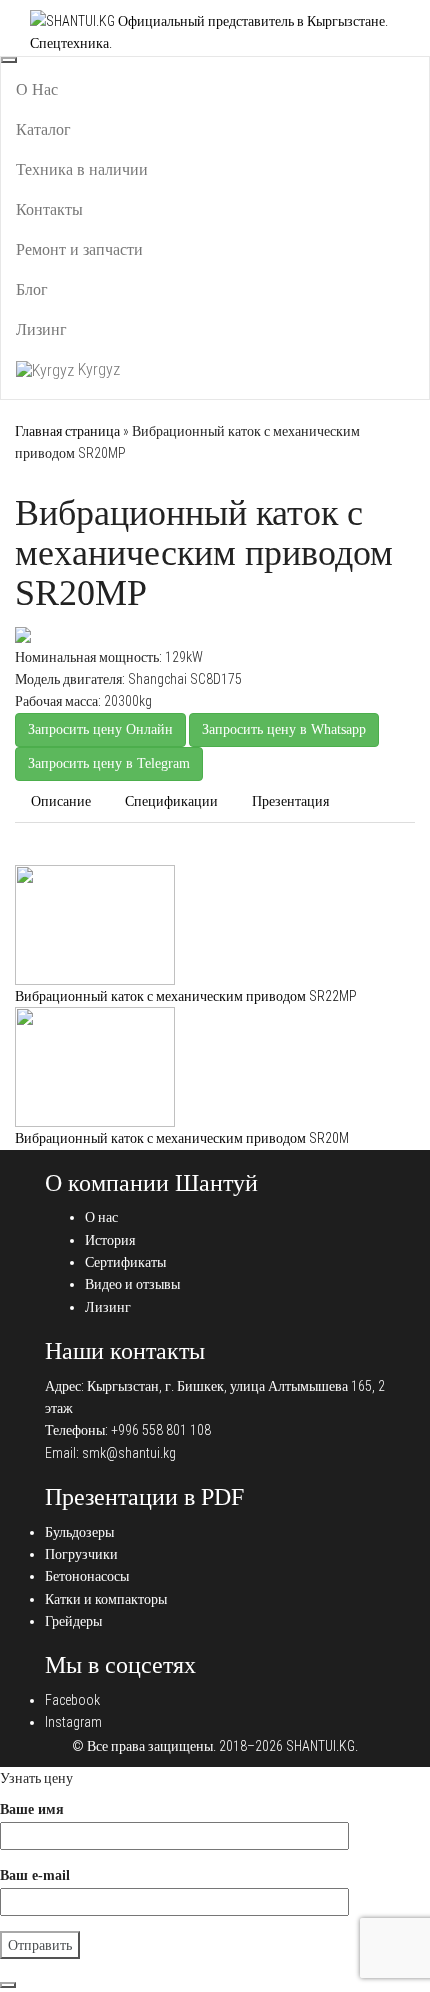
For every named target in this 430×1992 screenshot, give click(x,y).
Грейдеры (73, 1621)
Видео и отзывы (132, 1284)
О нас (101, 1217)
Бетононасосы (87, 1576)
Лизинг (41, 329)
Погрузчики (81, 1554)
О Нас (37, 89)
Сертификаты (125, 1262)
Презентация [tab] (290, 801)
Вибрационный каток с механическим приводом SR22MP (186, 996)
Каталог (43, 129)
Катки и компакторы (106, 1599)
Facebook (72, 1700)
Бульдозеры (79, 1532)
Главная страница (67, 431)
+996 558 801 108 (161, 1430)
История (110, 1240)
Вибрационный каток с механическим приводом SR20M (182, 1138)
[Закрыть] (8, 1985)
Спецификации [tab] (171, 801)
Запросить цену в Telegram (109, 763)
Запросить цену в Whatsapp (284, 729)
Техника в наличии (82, 169)
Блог (32, 289)
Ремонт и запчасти (79, 249)
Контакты (49, 209)
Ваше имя (32, 1809)
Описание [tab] (61, 801)
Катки (83, 854)
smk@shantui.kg (129, 1453)
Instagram (73, 1722)
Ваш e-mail (35, 1875)
